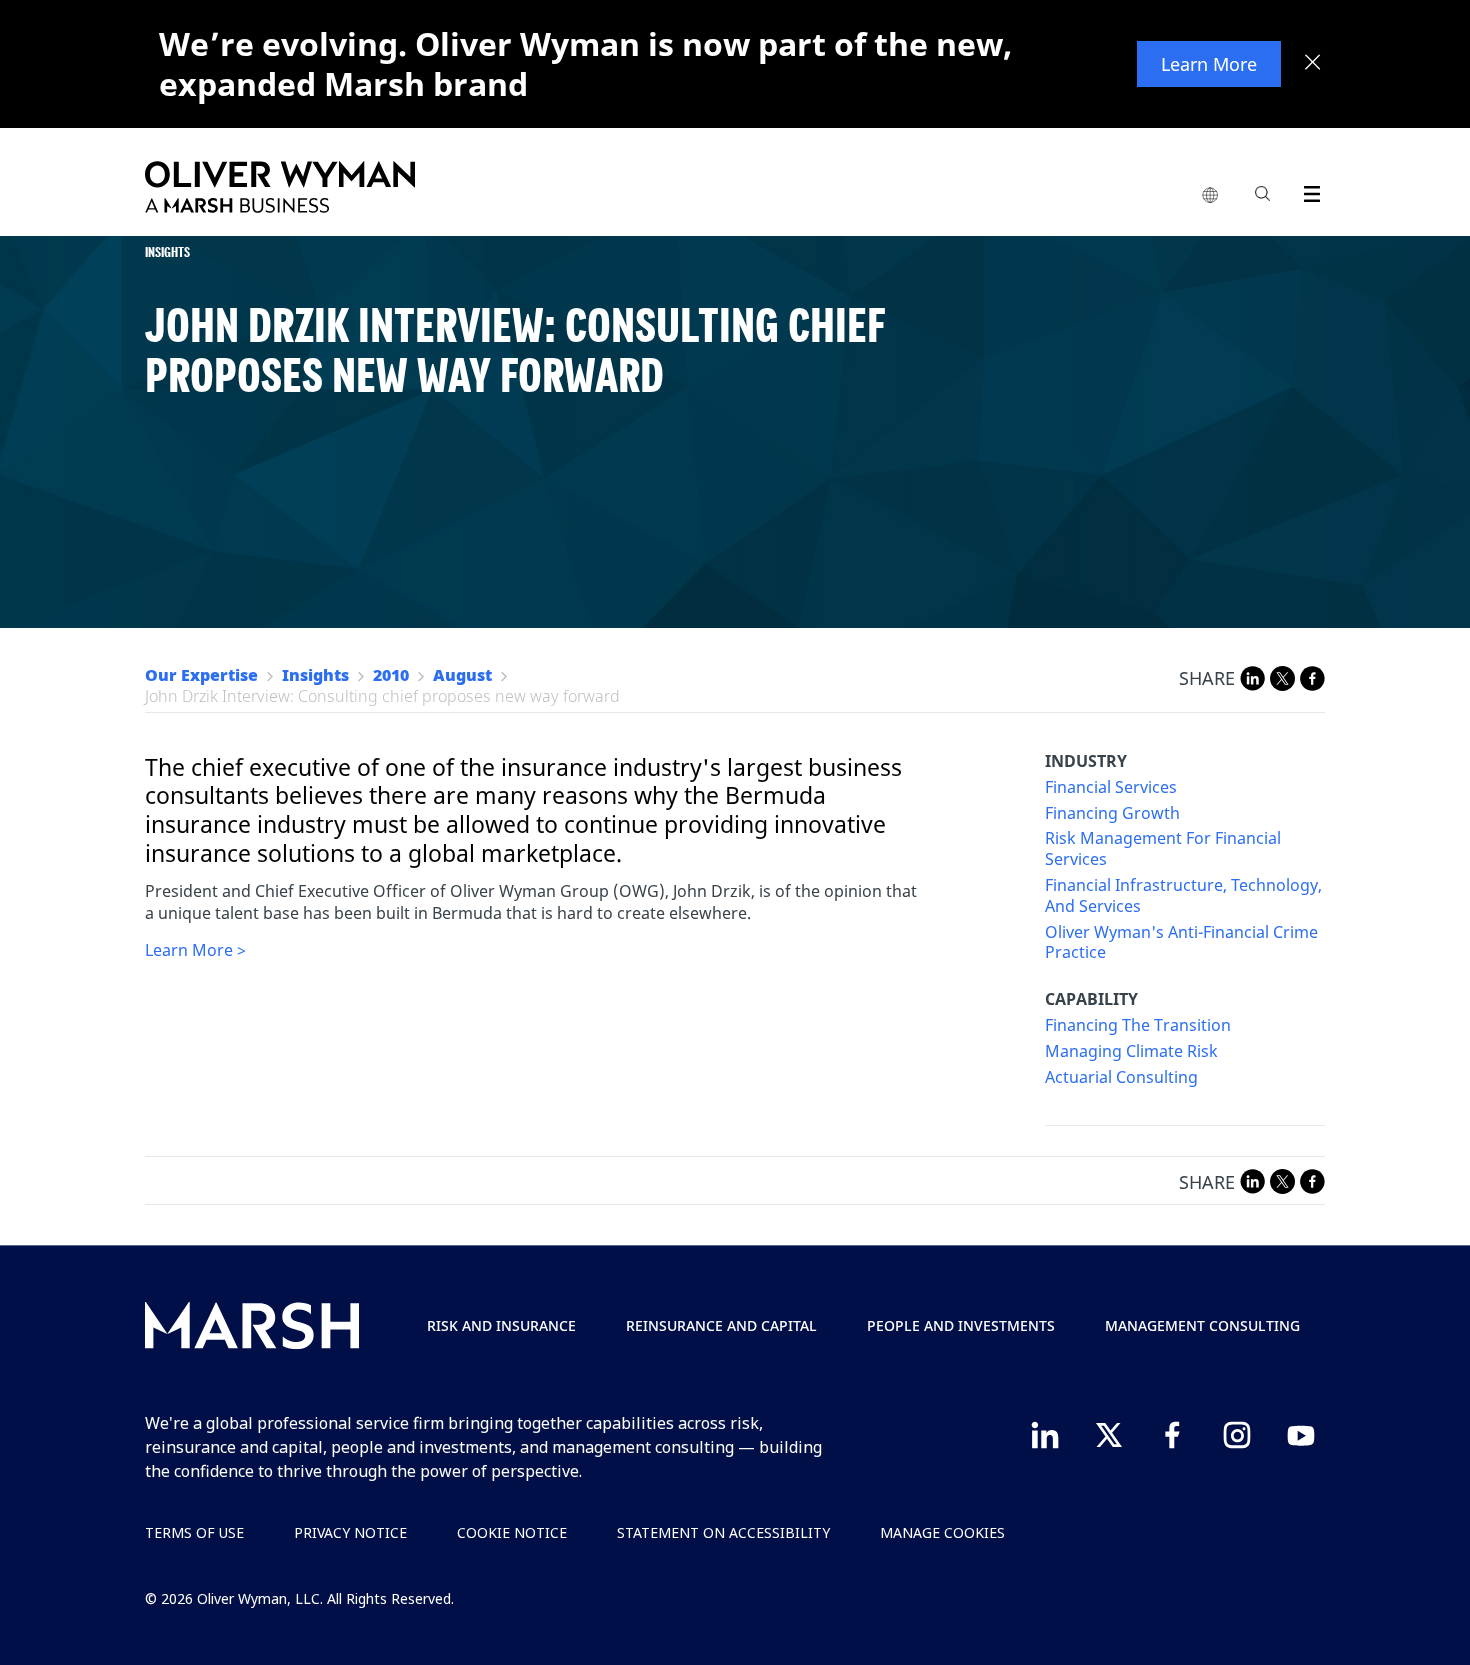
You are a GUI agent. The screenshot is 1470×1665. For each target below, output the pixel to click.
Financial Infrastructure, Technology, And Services (1183, 896)
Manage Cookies (942, 1532)
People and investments (961, 1325)
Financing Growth (1112, 813)
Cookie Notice (512, 1532)
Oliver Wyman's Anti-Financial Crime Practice (1181, 943)
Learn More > (195, 950)
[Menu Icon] (1307, 190)
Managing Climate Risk (1131, 1051)
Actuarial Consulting (1121, 1077)
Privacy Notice (350, 1532)
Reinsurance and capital (721, 1325)
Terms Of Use (194, 1532)
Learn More (1209, 64)
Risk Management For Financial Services (1163, 849)
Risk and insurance (501, 1325)
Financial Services (1111, 787)
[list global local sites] (1210, 196)
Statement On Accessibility (723, 1532)
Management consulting (1202, 1325)
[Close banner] (1313, 64)
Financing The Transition (1138, 1025)
